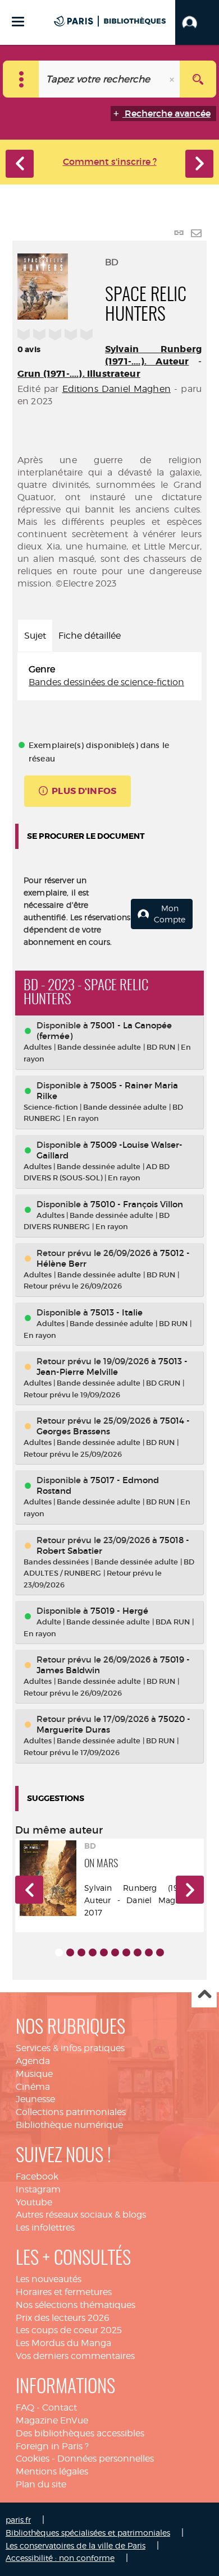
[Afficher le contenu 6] (115, 1952)
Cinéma (33, 2087)
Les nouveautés (49, 2279)
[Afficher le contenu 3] (81, 1952)
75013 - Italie (117, 1312)
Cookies (33, 2459)
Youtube (34, 2202)
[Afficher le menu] (18, 22)
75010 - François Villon (137, 1204)
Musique (34, 2074)
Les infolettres (45, 2228)
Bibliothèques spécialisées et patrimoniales (88, 2533)
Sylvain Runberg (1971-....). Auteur (153, 355)
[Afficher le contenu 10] (160, 1952)
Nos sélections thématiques (76, 2305)
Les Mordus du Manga (63, 2343)
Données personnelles (106, 2459)
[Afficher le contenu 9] (149, 1952)
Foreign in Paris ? (52, 2446)
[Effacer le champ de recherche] (173, 79)
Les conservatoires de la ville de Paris (76, 2545)
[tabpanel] (109, 676)
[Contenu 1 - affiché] (59, 1952)
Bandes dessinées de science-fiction (106, 682)
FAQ (25, 2408)
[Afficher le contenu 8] (138, 1952)
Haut (204, 1995)
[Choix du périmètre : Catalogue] (21, 79)
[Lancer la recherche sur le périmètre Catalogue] (198, 79)
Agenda (33, 2061)
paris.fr (18, 2520)
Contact (60, 2408)
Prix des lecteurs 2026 (63, 2318)
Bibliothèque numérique (69, 2125)
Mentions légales (52, 2471)
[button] (197, 22)
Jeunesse (35, 2099)
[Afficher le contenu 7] (126, 1952)
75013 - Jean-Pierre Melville (112, 1367)
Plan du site (41, 2484)
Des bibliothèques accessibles (80, 2433)
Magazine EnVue (52, 2420)
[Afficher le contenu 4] (93, 1952)
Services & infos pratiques (70, 2048)
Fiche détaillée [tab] (90, 636)
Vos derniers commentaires (75, 2356)
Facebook (37, 2176)
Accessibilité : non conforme (60, 2558)
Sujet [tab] (35, 636)
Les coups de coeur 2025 (69, 2330)
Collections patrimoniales (71, 2112)
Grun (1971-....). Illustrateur (79, 374)
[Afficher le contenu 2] (70, 1952)
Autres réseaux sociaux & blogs (81, 2215)
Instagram (38, 2189)
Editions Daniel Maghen (117, 389)
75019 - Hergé (119, 1611)
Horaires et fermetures (64, 2292)
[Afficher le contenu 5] (104, 1952)
